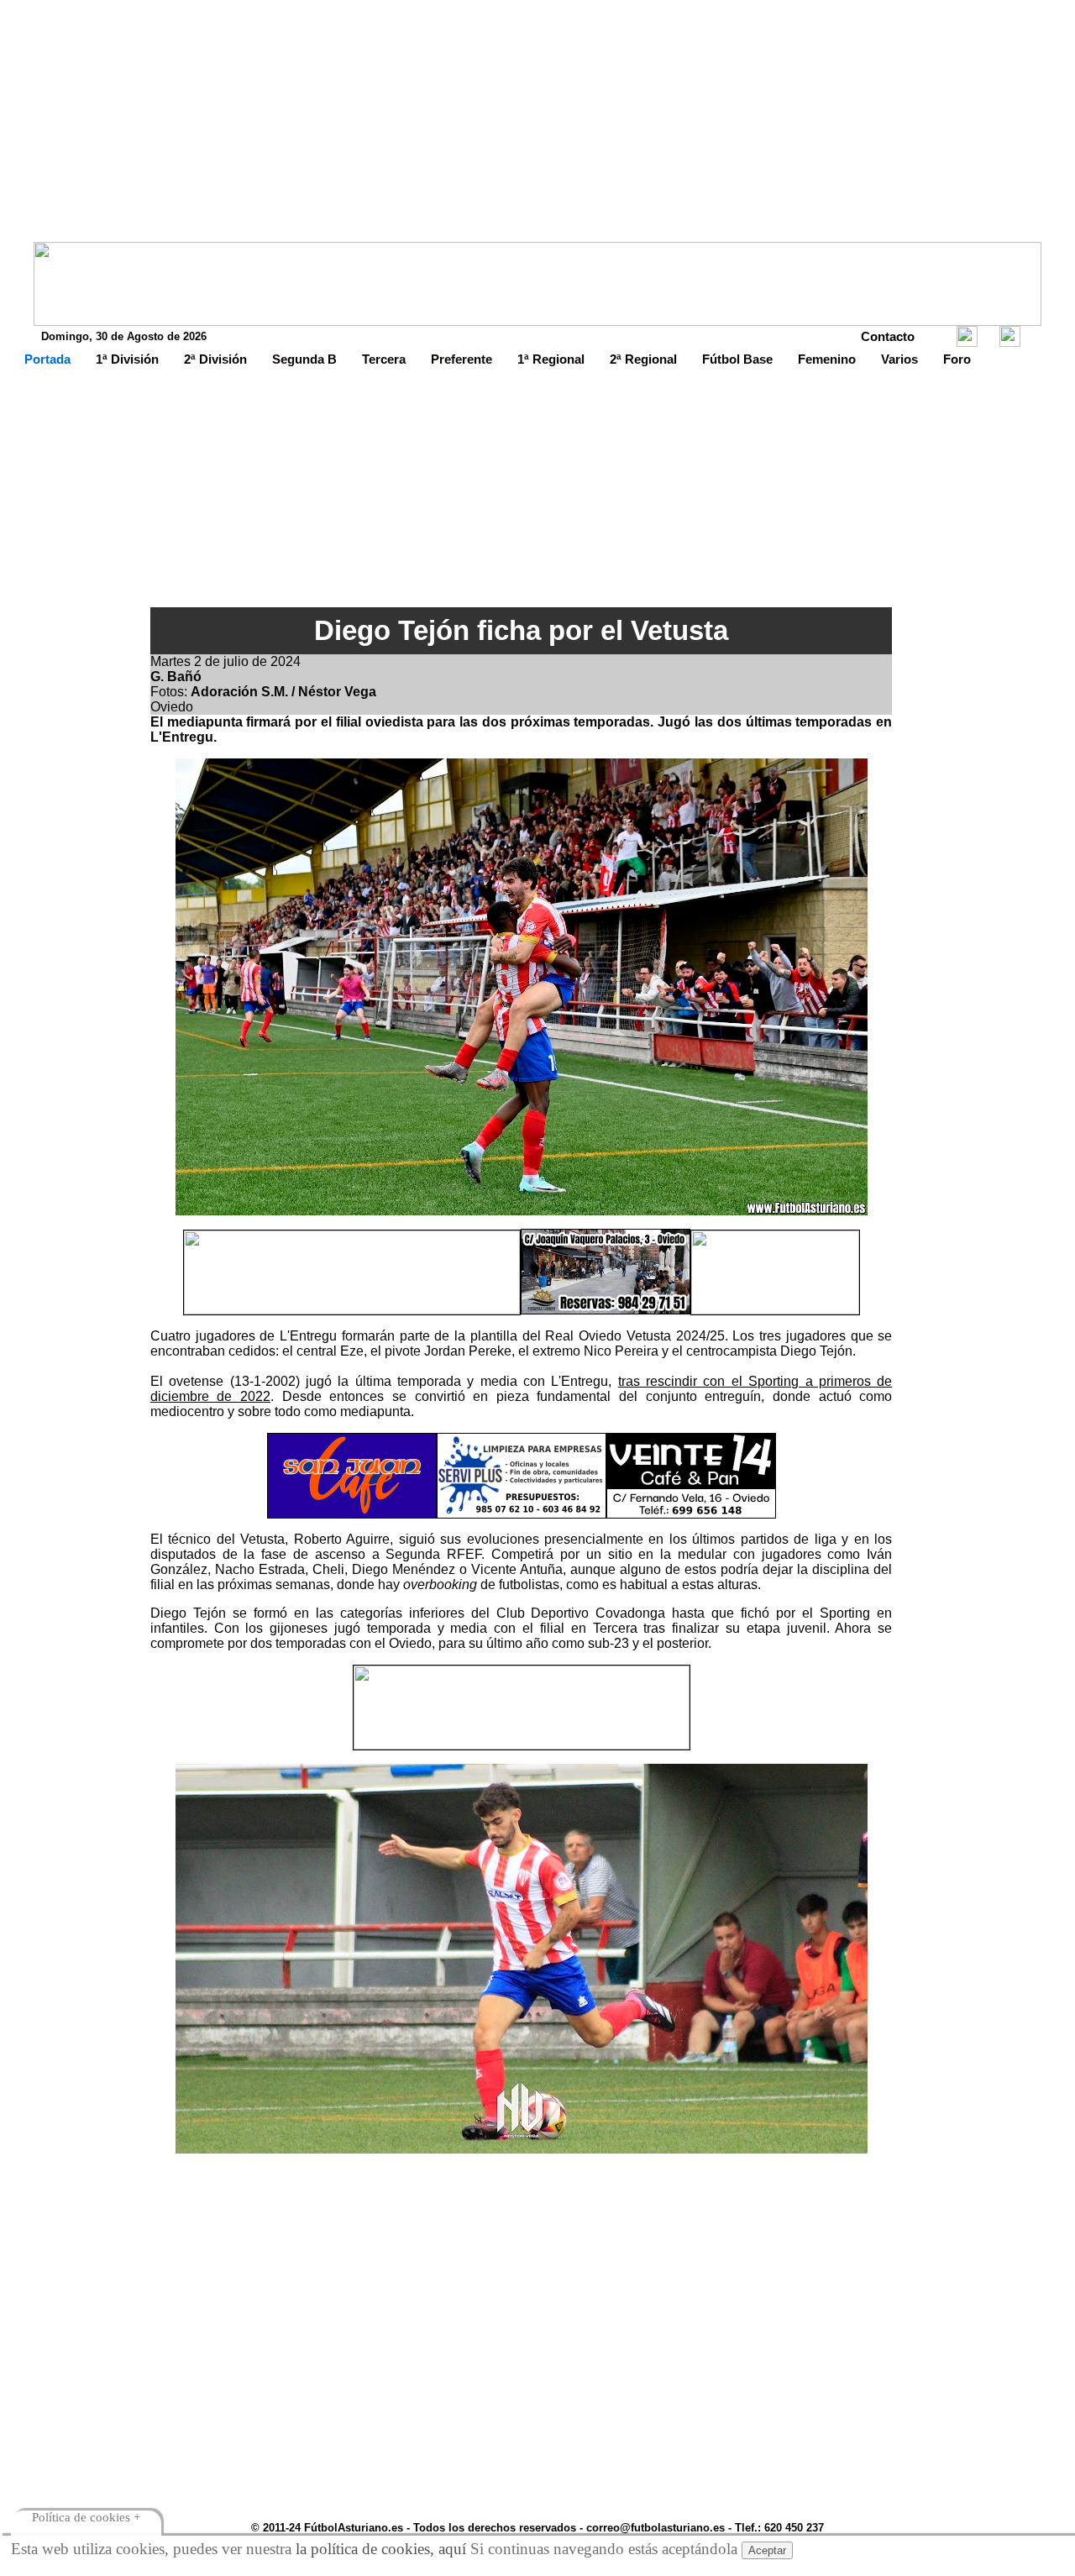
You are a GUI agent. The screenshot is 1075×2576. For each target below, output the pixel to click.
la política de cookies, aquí (381, 2549)
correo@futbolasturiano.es (655, 2528)
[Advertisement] (537, 124)
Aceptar (767, 2550)
